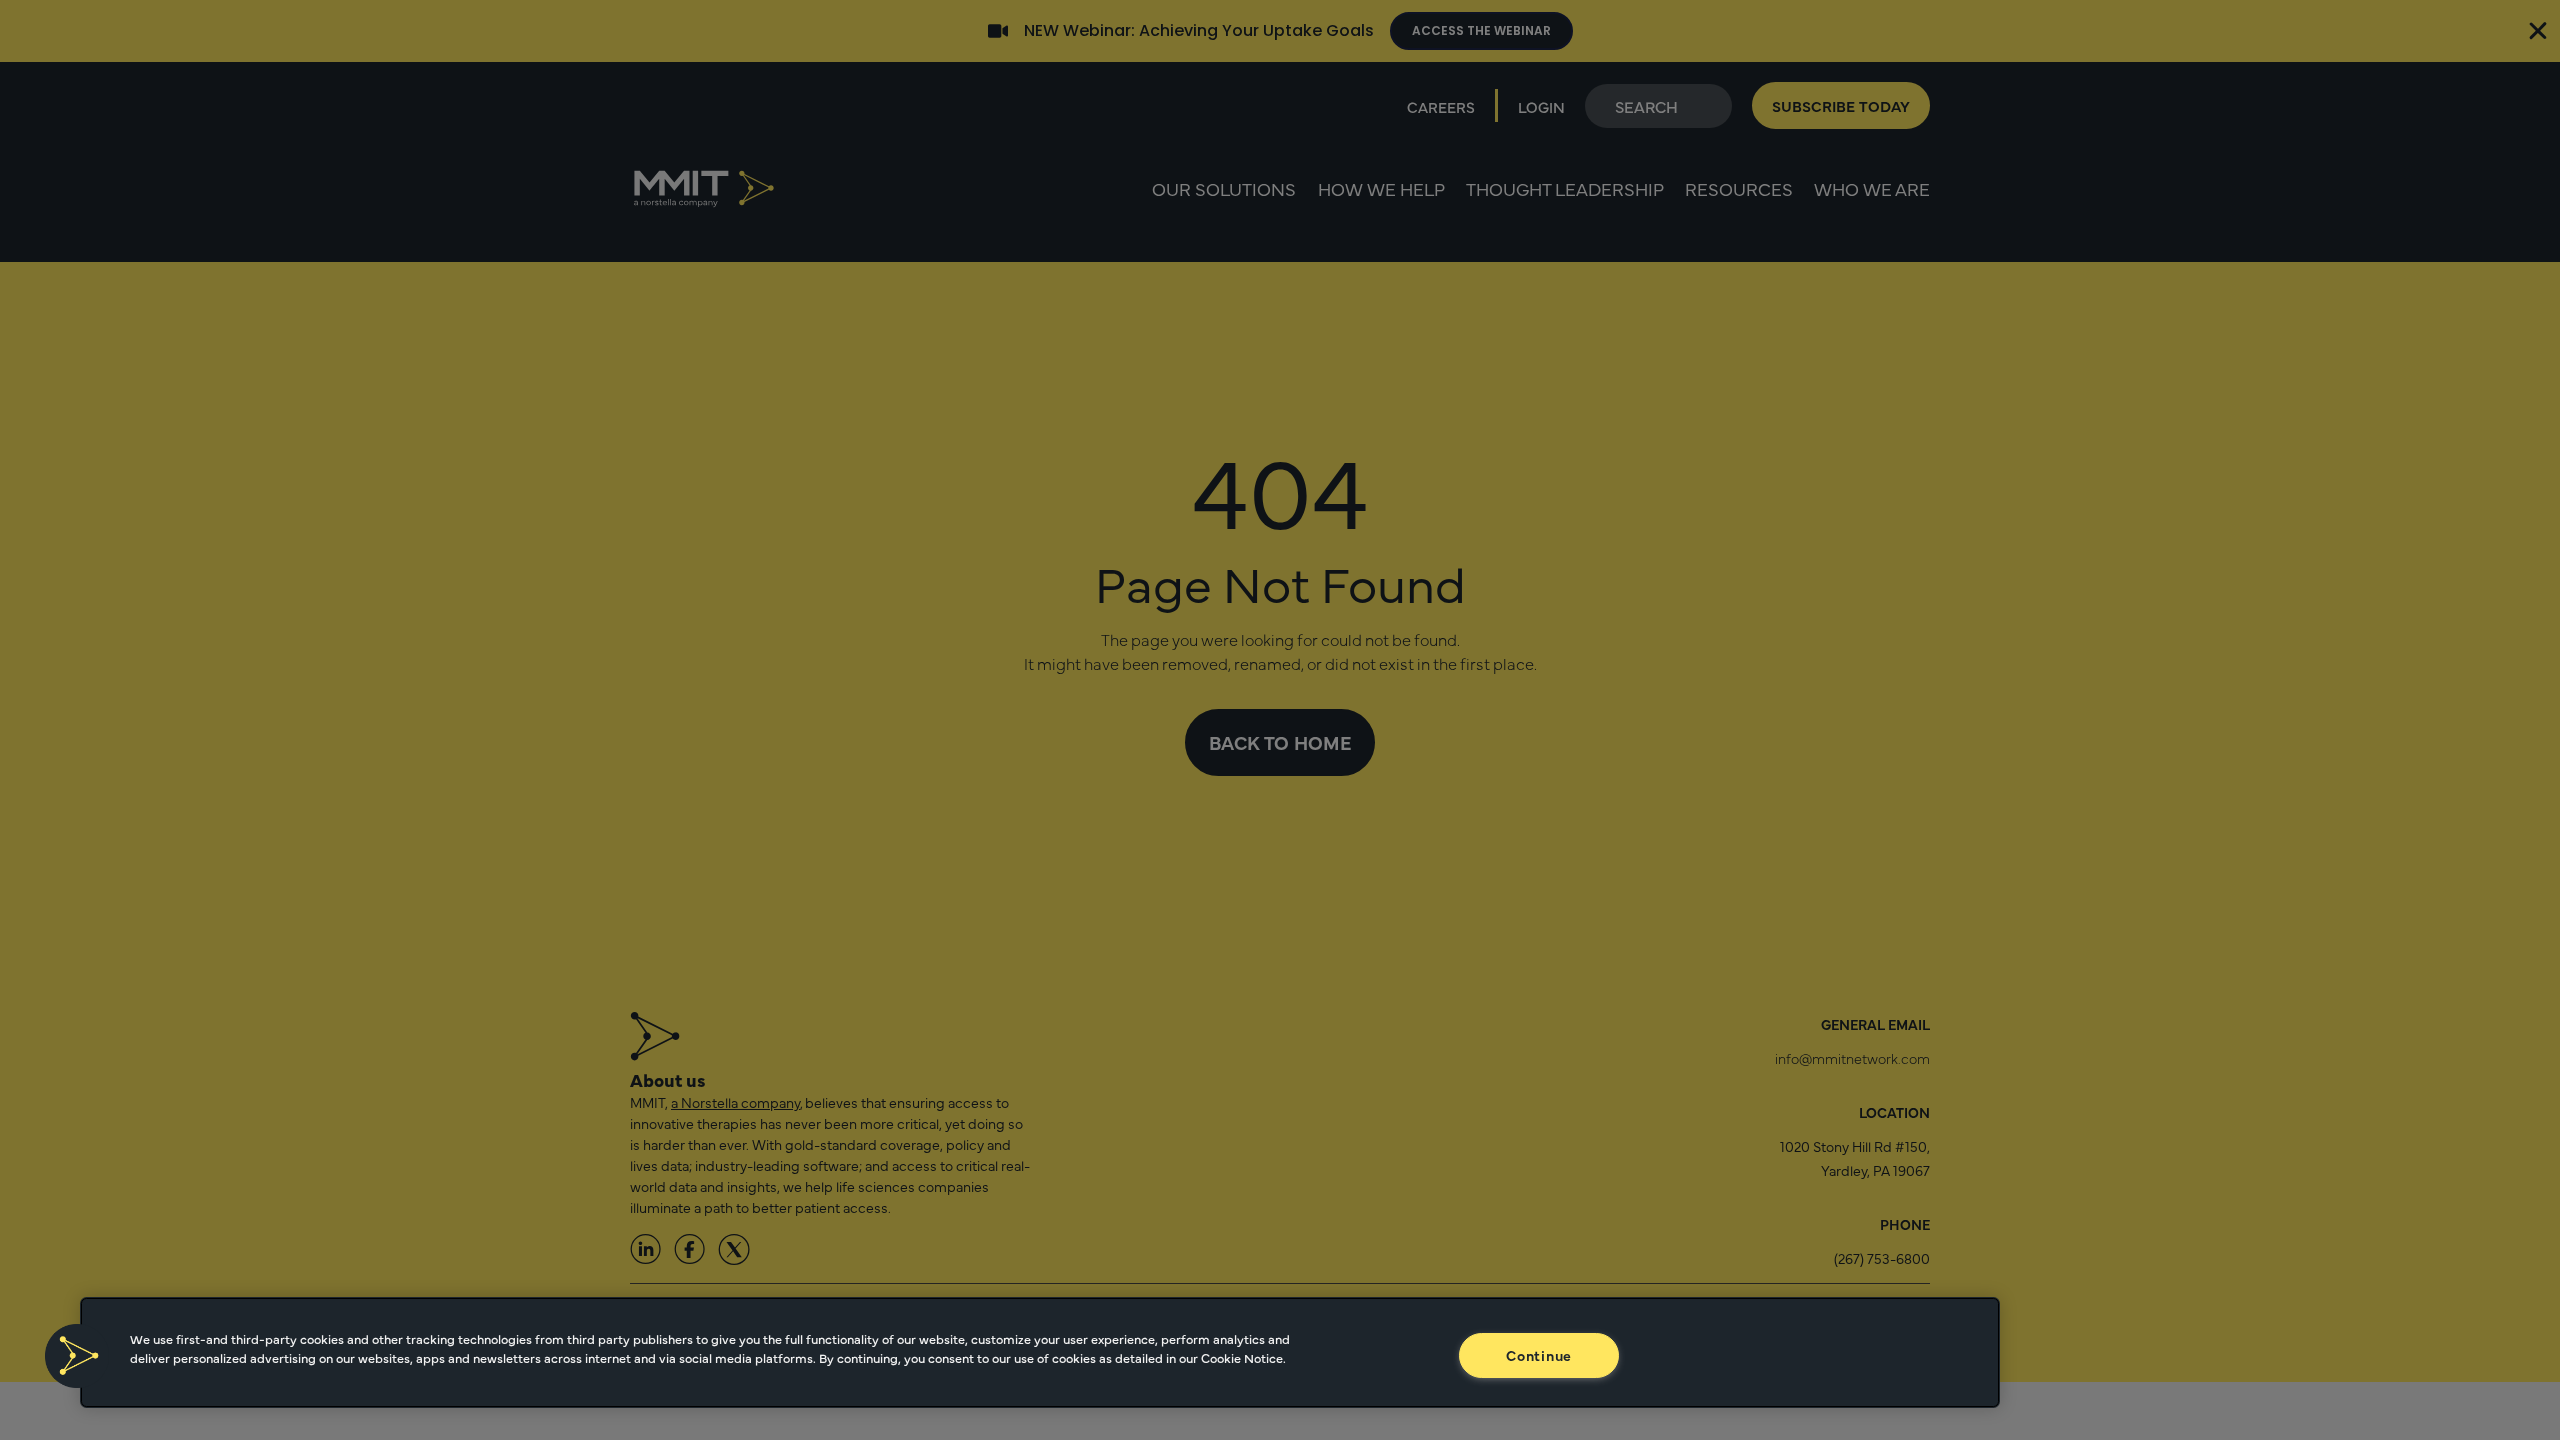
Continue (1539, 1355)
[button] (77, 1356)
